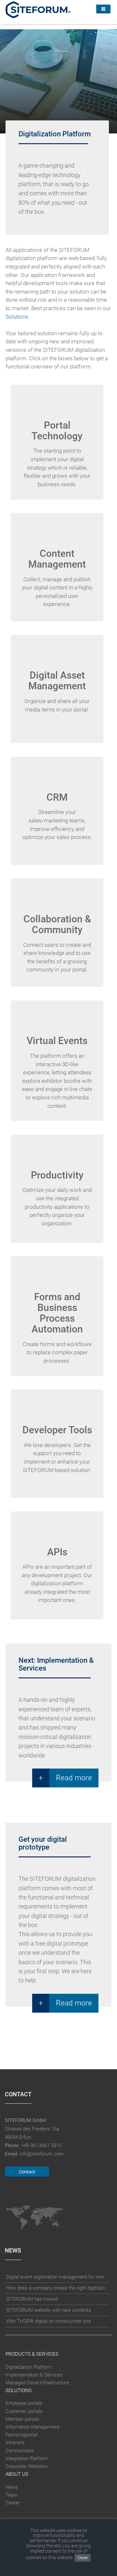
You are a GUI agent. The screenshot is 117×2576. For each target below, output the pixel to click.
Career (13, 2503)
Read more (74, 1778)
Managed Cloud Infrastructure (37, 2383)
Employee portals (24, 2403)
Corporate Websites (27, 2466)
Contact (27, 2172)
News (12, 2487)
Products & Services (32, 2354)
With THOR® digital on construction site (49, 2321)
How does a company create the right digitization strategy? (57, 2288)
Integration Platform (27, 2459)
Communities (20, 2451)
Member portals (22, 2419)
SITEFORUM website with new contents (49, 2310)
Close (83, 2558)
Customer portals (24, 2411)
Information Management (32, 2427)
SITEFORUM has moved (32, 2299)
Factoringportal (21, 2435)
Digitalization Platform (29, 2367)
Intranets (15, 2443)
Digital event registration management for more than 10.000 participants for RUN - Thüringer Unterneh (57, 2277)
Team (12, 2495)
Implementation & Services (34, 2375)
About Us (17, 2474)
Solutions (17, 317)
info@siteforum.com (42, 2154)
